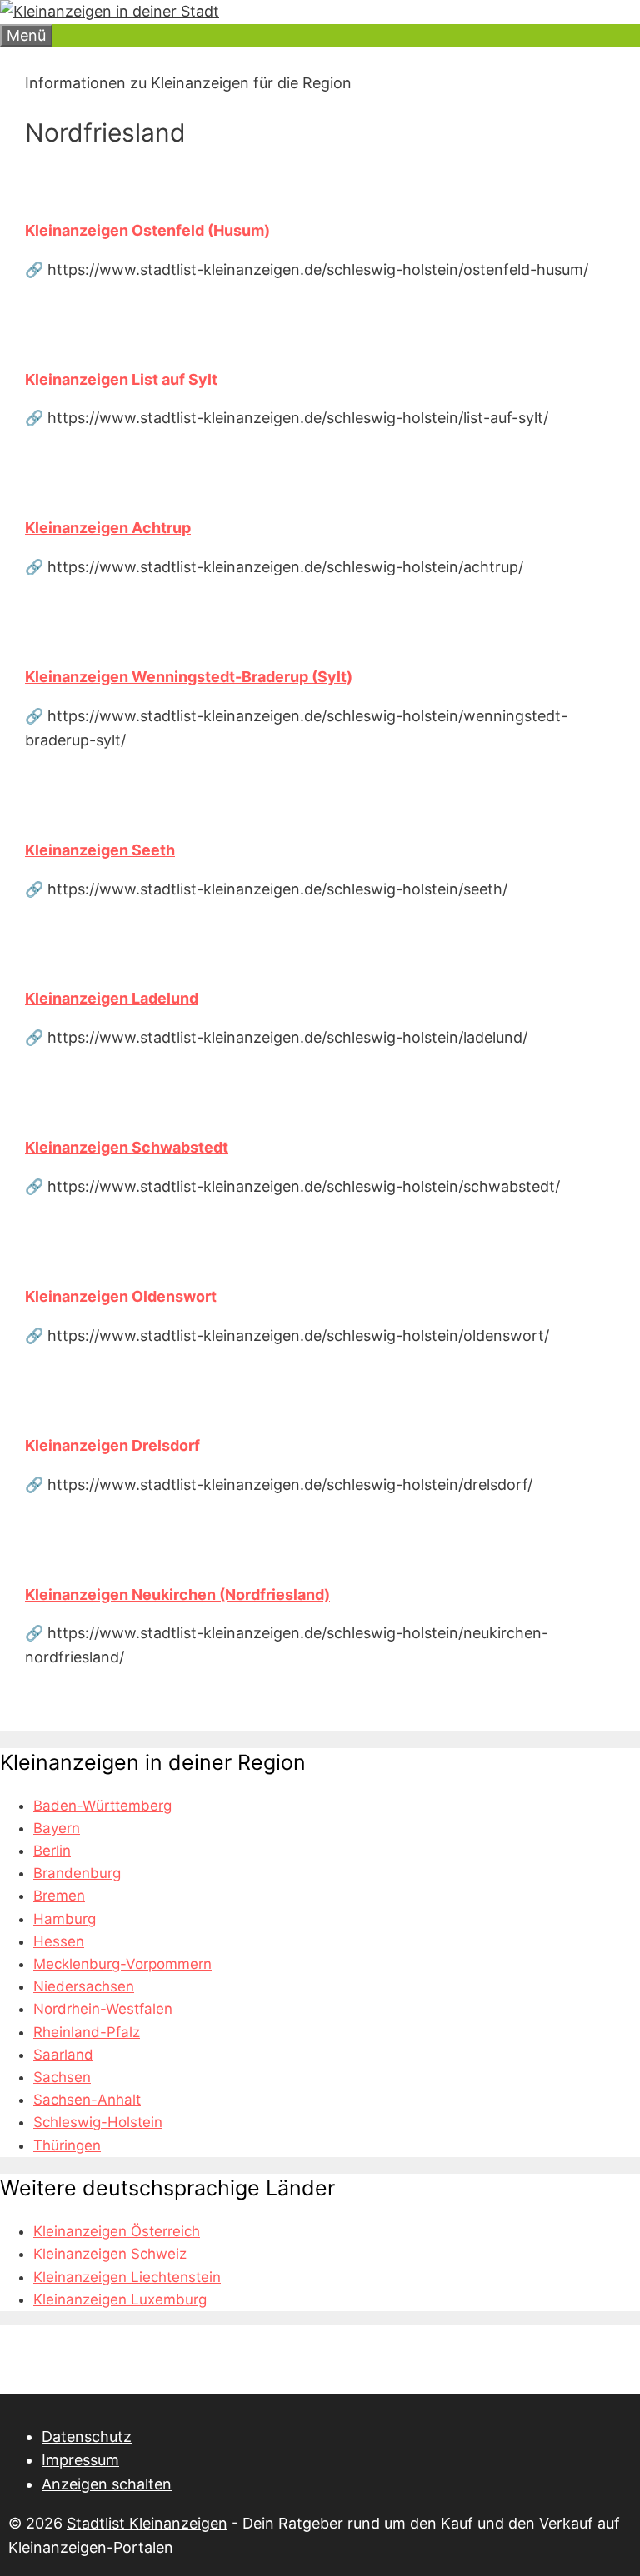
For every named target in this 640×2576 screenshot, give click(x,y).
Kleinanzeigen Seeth (100, 850)
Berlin (52, 1851)
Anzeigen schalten (107, 2484)
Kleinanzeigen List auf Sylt (121, 379)
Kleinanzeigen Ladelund (112, 998)
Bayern (57, 1828)
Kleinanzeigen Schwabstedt (127, 1147)
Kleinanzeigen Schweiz (110, 2254)
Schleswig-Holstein (98, 2122)
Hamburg (65, 1919)
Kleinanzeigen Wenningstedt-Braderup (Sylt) (189, 677)
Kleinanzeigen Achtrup (108, 528)
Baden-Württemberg (102, 1806)
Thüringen (67, 2145)
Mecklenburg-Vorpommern (122, 1964)
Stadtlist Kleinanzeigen (147, 2523)
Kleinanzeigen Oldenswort (121, 1296)
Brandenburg (77, 1873)
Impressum (80, 2460)
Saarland (63, 2055)
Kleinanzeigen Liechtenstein (127, 2277)
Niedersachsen (84, 1986)
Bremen (59, 1896)
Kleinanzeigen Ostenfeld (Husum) (147, 230)
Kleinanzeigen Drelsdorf (112, 1445)
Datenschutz (87, 2436)
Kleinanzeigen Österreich (117, 2231)
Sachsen (62, 2077)
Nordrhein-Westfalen (103, 2009)
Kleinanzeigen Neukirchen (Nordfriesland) (177, 1594)
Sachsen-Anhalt (87, 2100)
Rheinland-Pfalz (87, 2032)
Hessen (59, 1941)
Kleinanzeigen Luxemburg (120, 2299)
